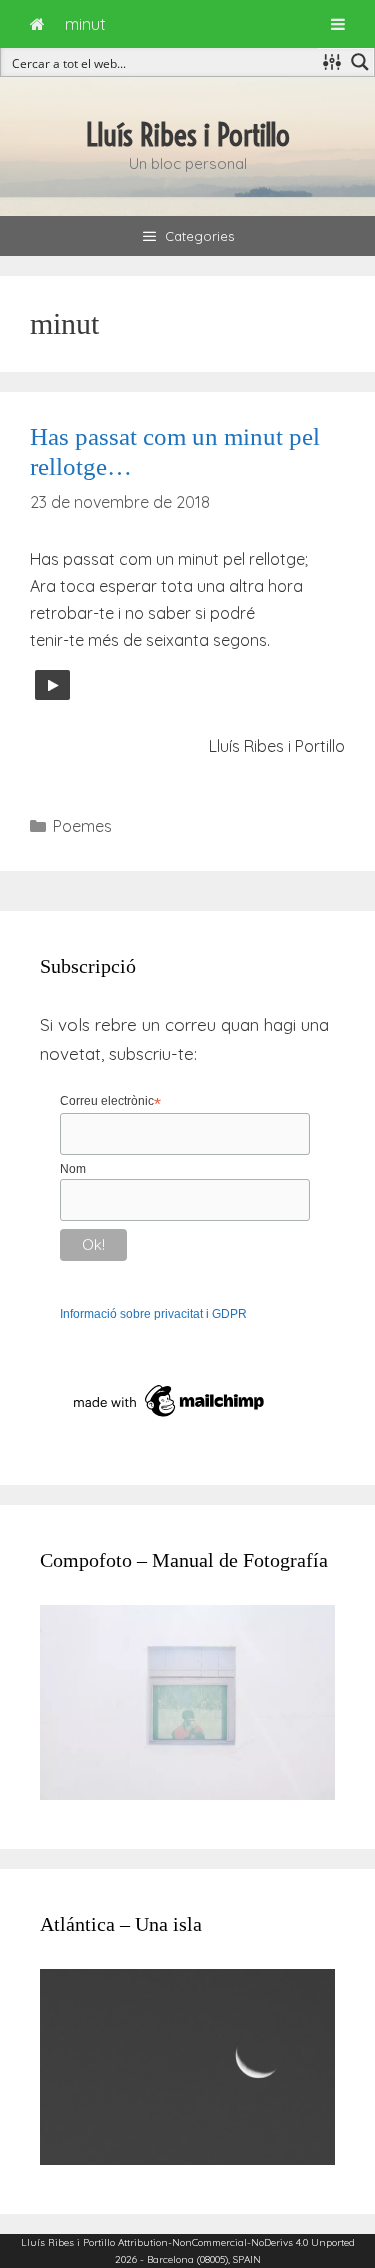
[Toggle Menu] (338, 24)
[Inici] (37, 24)
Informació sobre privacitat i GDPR (153, 1314)
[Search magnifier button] (360, 62)
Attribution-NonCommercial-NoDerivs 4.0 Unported (236, 2242)
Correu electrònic (110, 1102)
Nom (73, 1169)
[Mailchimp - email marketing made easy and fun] (170, 1418)
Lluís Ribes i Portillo (188, 135)
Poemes (82, 826)
